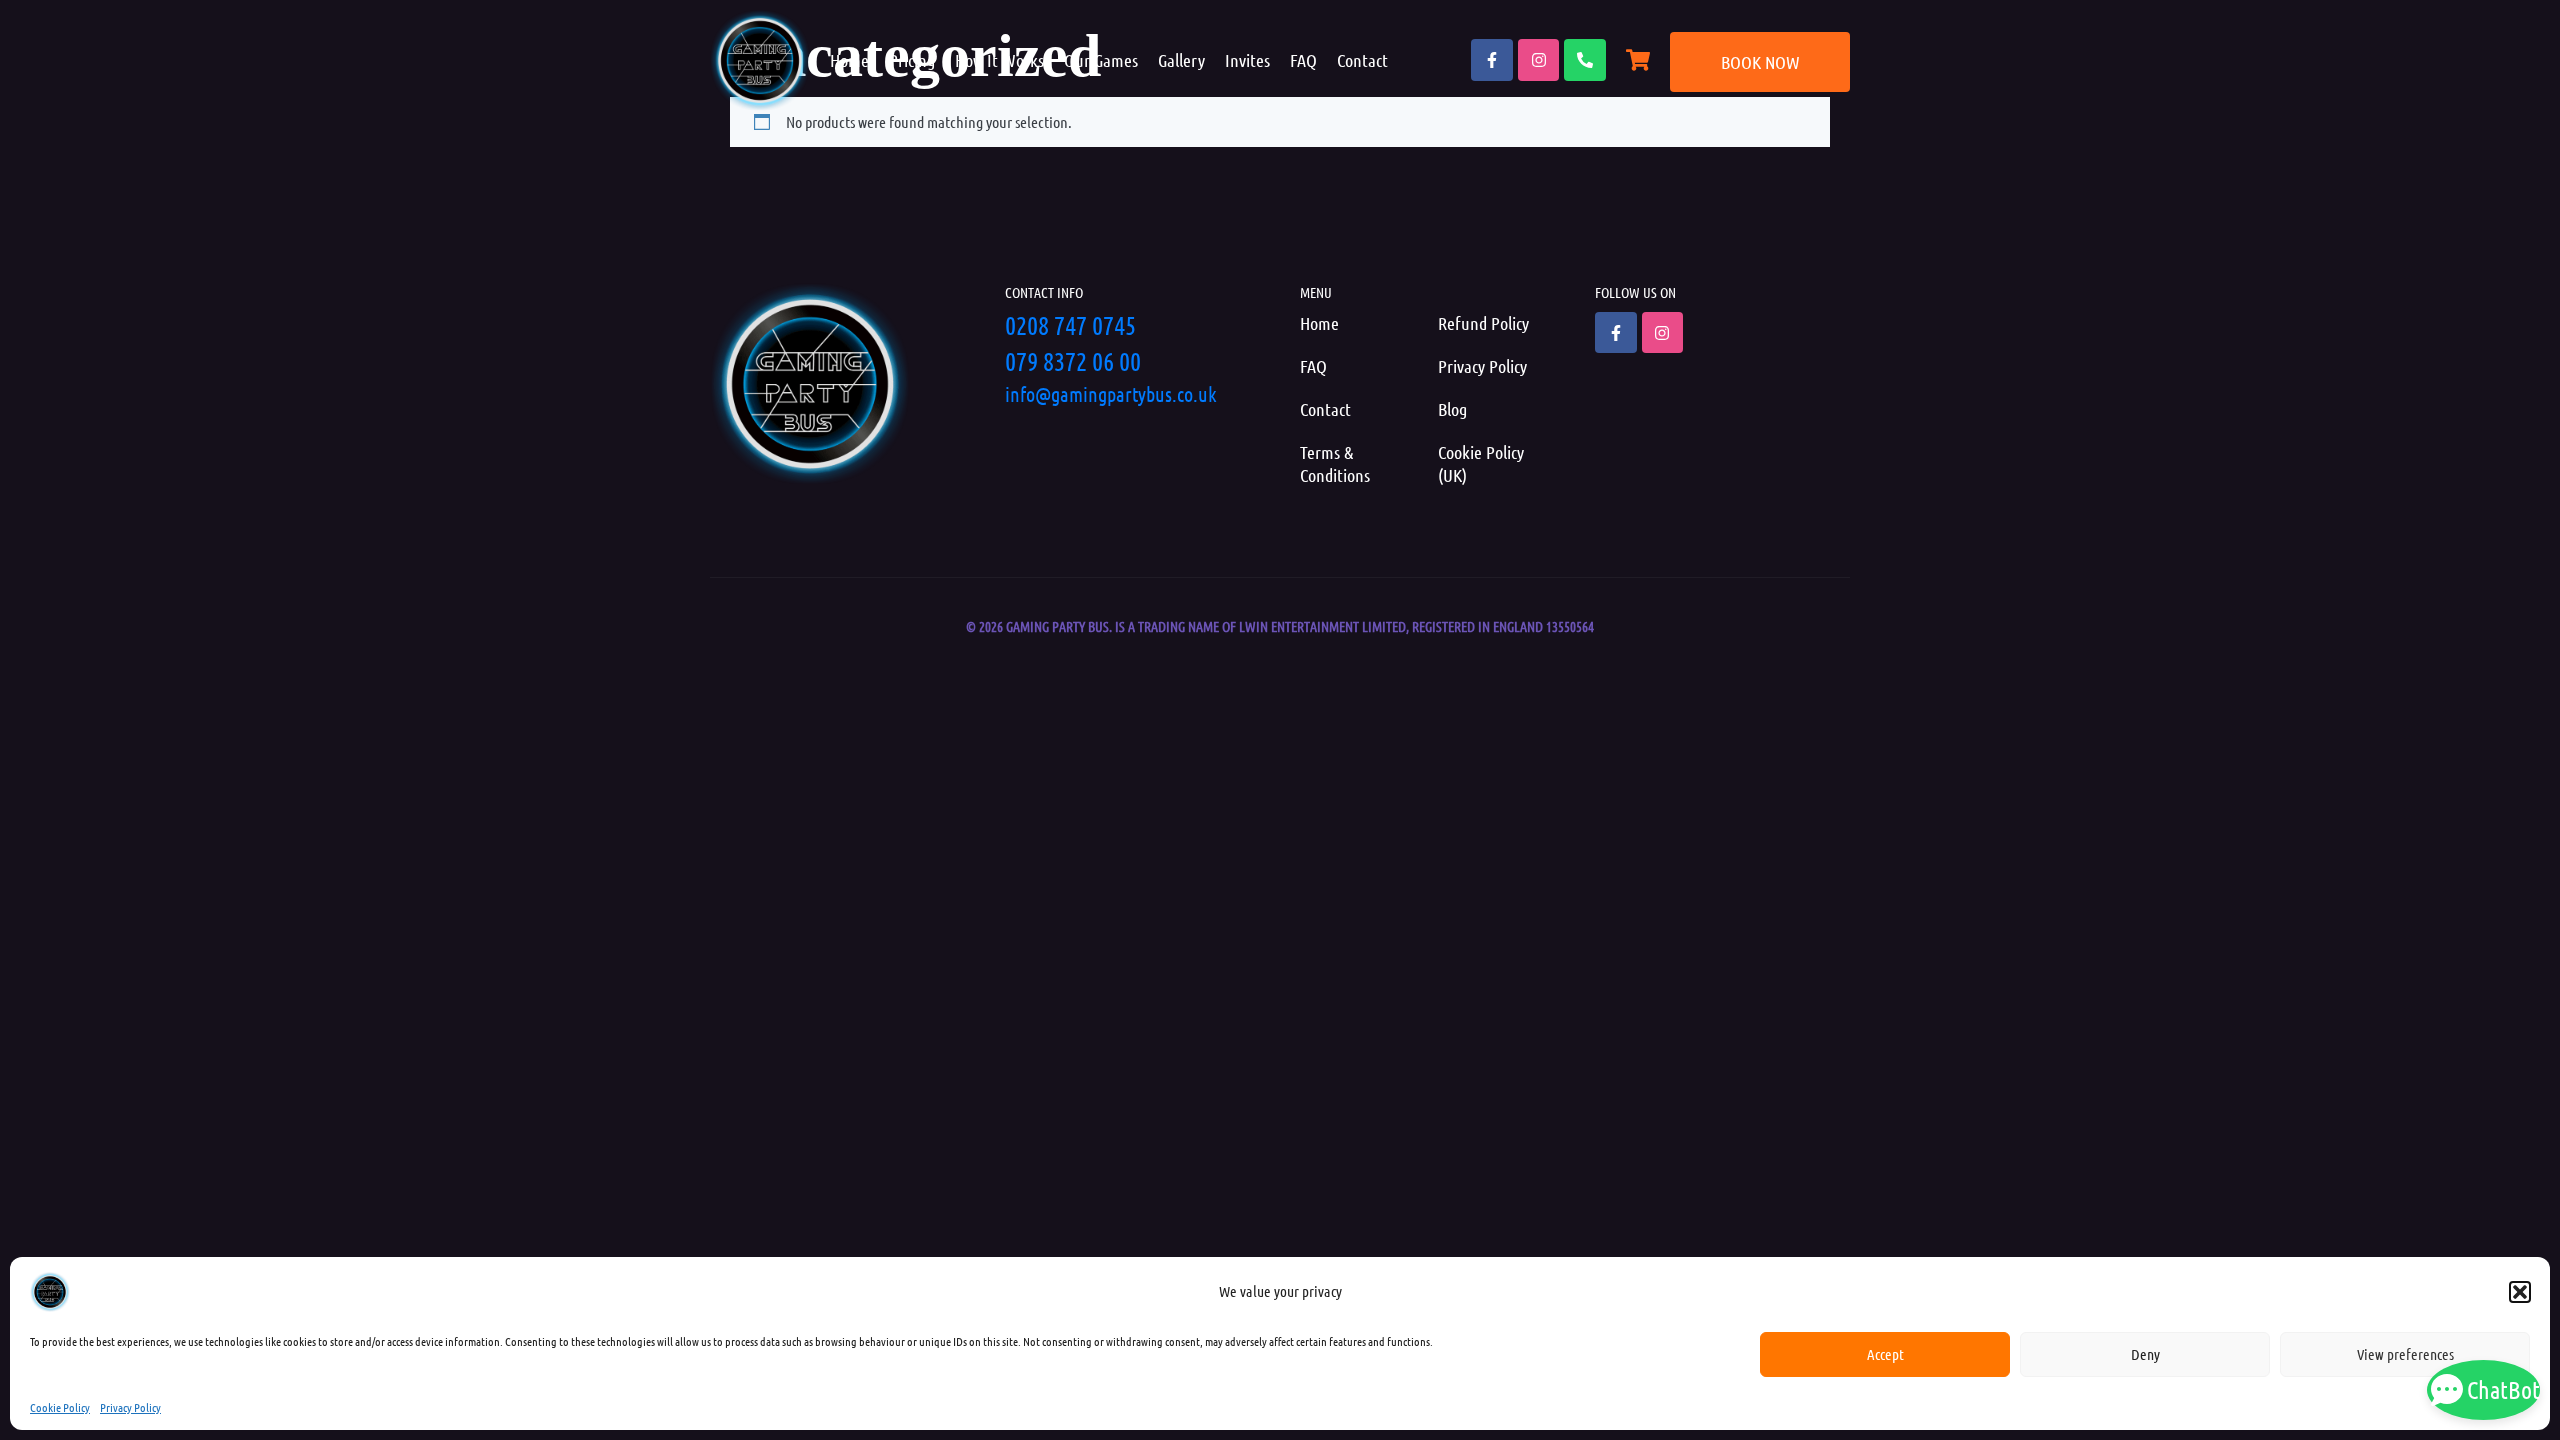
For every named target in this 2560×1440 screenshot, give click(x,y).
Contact (1362, 60)
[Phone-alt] (1585, 60)
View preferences (2405, 1354)
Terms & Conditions (1335, 463)
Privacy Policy (130, 1407)
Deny (2145, 1354)
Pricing (912, 60)
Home (849, 60)
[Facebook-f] (1492, 60)
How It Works (999, 60)
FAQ (1303, 60)
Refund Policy (1483, 323)
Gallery (1181, 60)
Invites (1247, 60)
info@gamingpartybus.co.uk (1111, 394)
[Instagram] (1539, 60)
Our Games (1101, 60)
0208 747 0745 (1070, 324)
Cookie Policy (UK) (1481, 463)
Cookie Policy (60, 1407)
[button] (2520, 1292)
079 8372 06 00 (1073, 360)
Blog (1452, 409)
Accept (1885, 1354)
